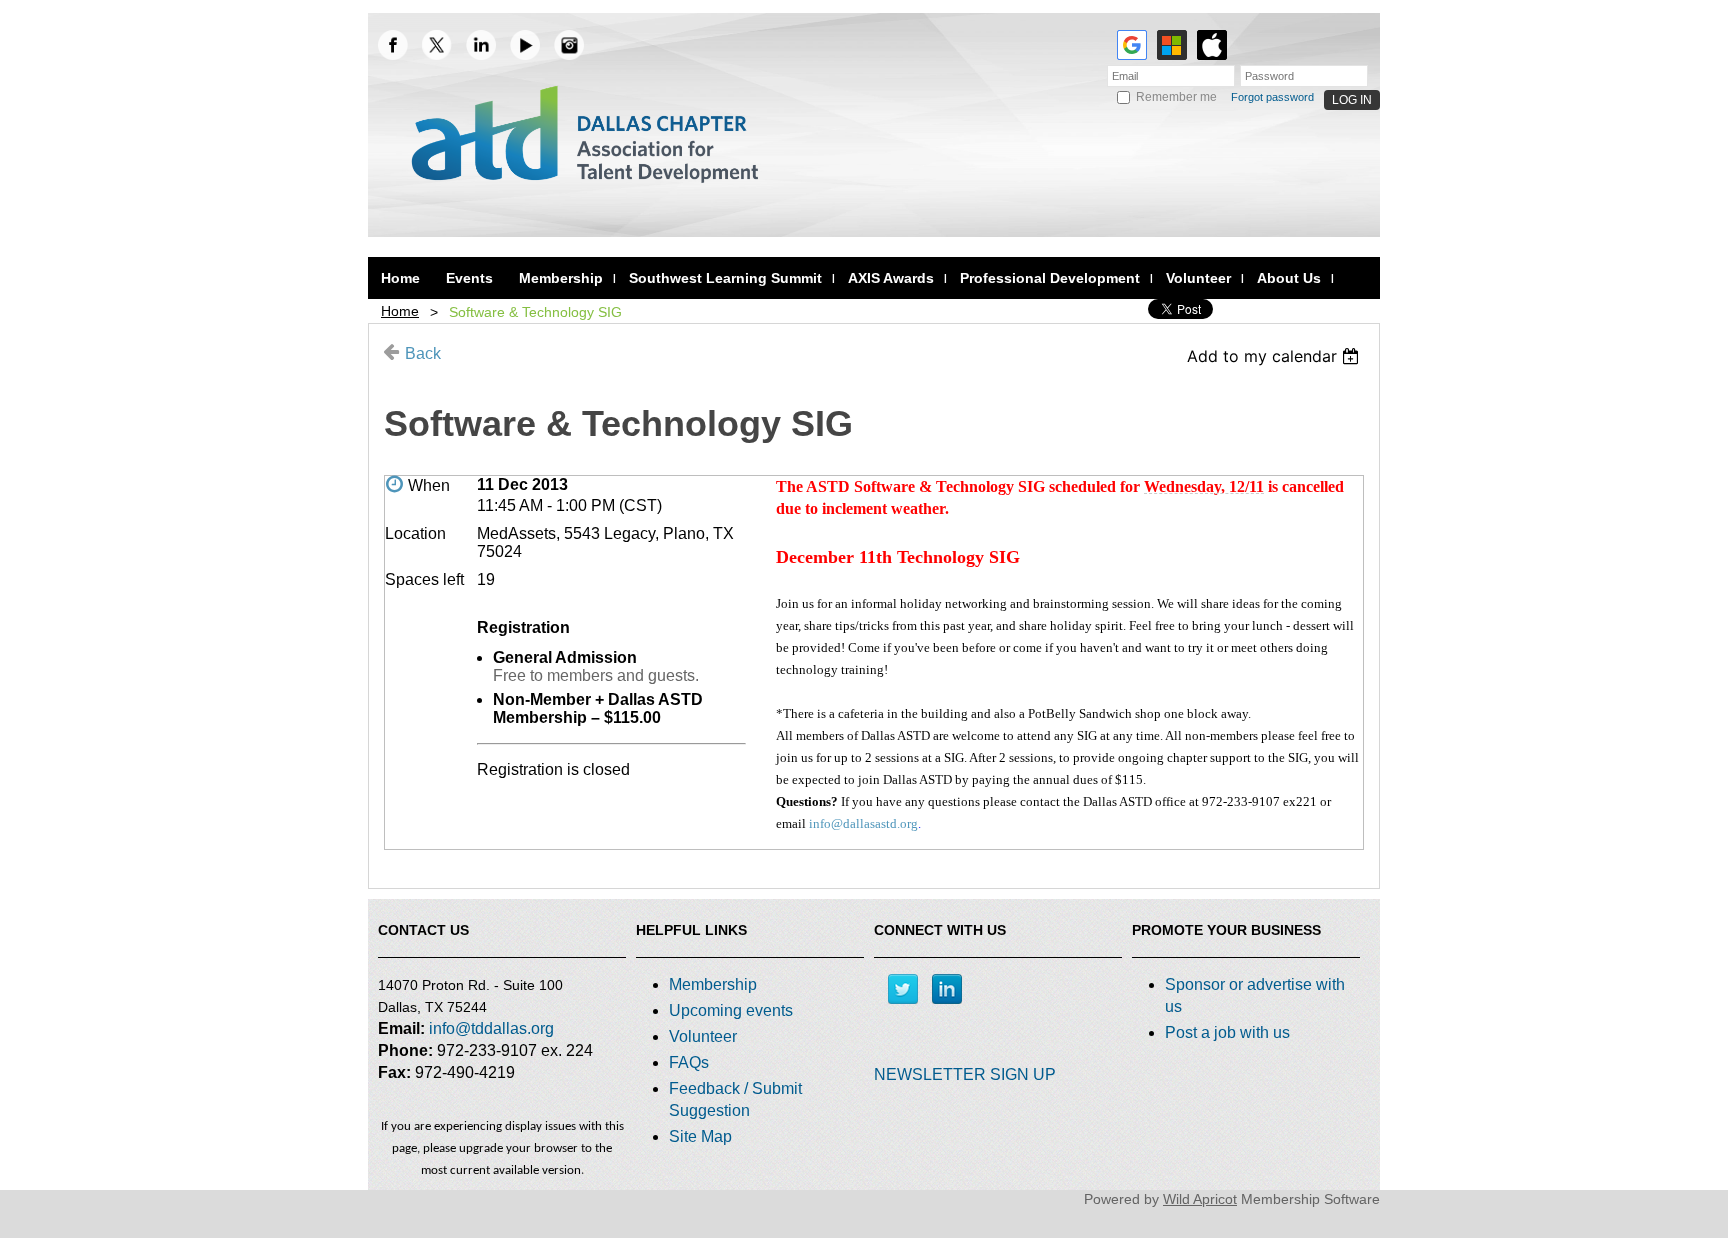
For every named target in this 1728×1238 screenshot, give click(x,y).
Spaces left (424, 579)
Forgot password (1272, 97)
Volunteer (703, 1036)
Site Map (700, 1136)
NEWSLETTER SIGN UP (965, 1074)
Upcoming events (731, 1010)
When (429, 485)
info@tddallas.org (491, 1028)
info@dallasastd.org (863, 823)
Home (400, 311)
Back (423, 353)
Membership (713, 984)
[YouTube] (525, 45)
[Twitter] (903, 989)
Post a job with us (1227, 1032)
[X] (437, 45)
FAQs (689, 1062)
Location (415, 533)
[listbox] (1275, 356)
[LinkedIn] (481, 45)
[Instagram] (569, 45)
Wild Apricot (1200, 1199)
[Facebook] (393, 45)
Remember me (1176, 97)
